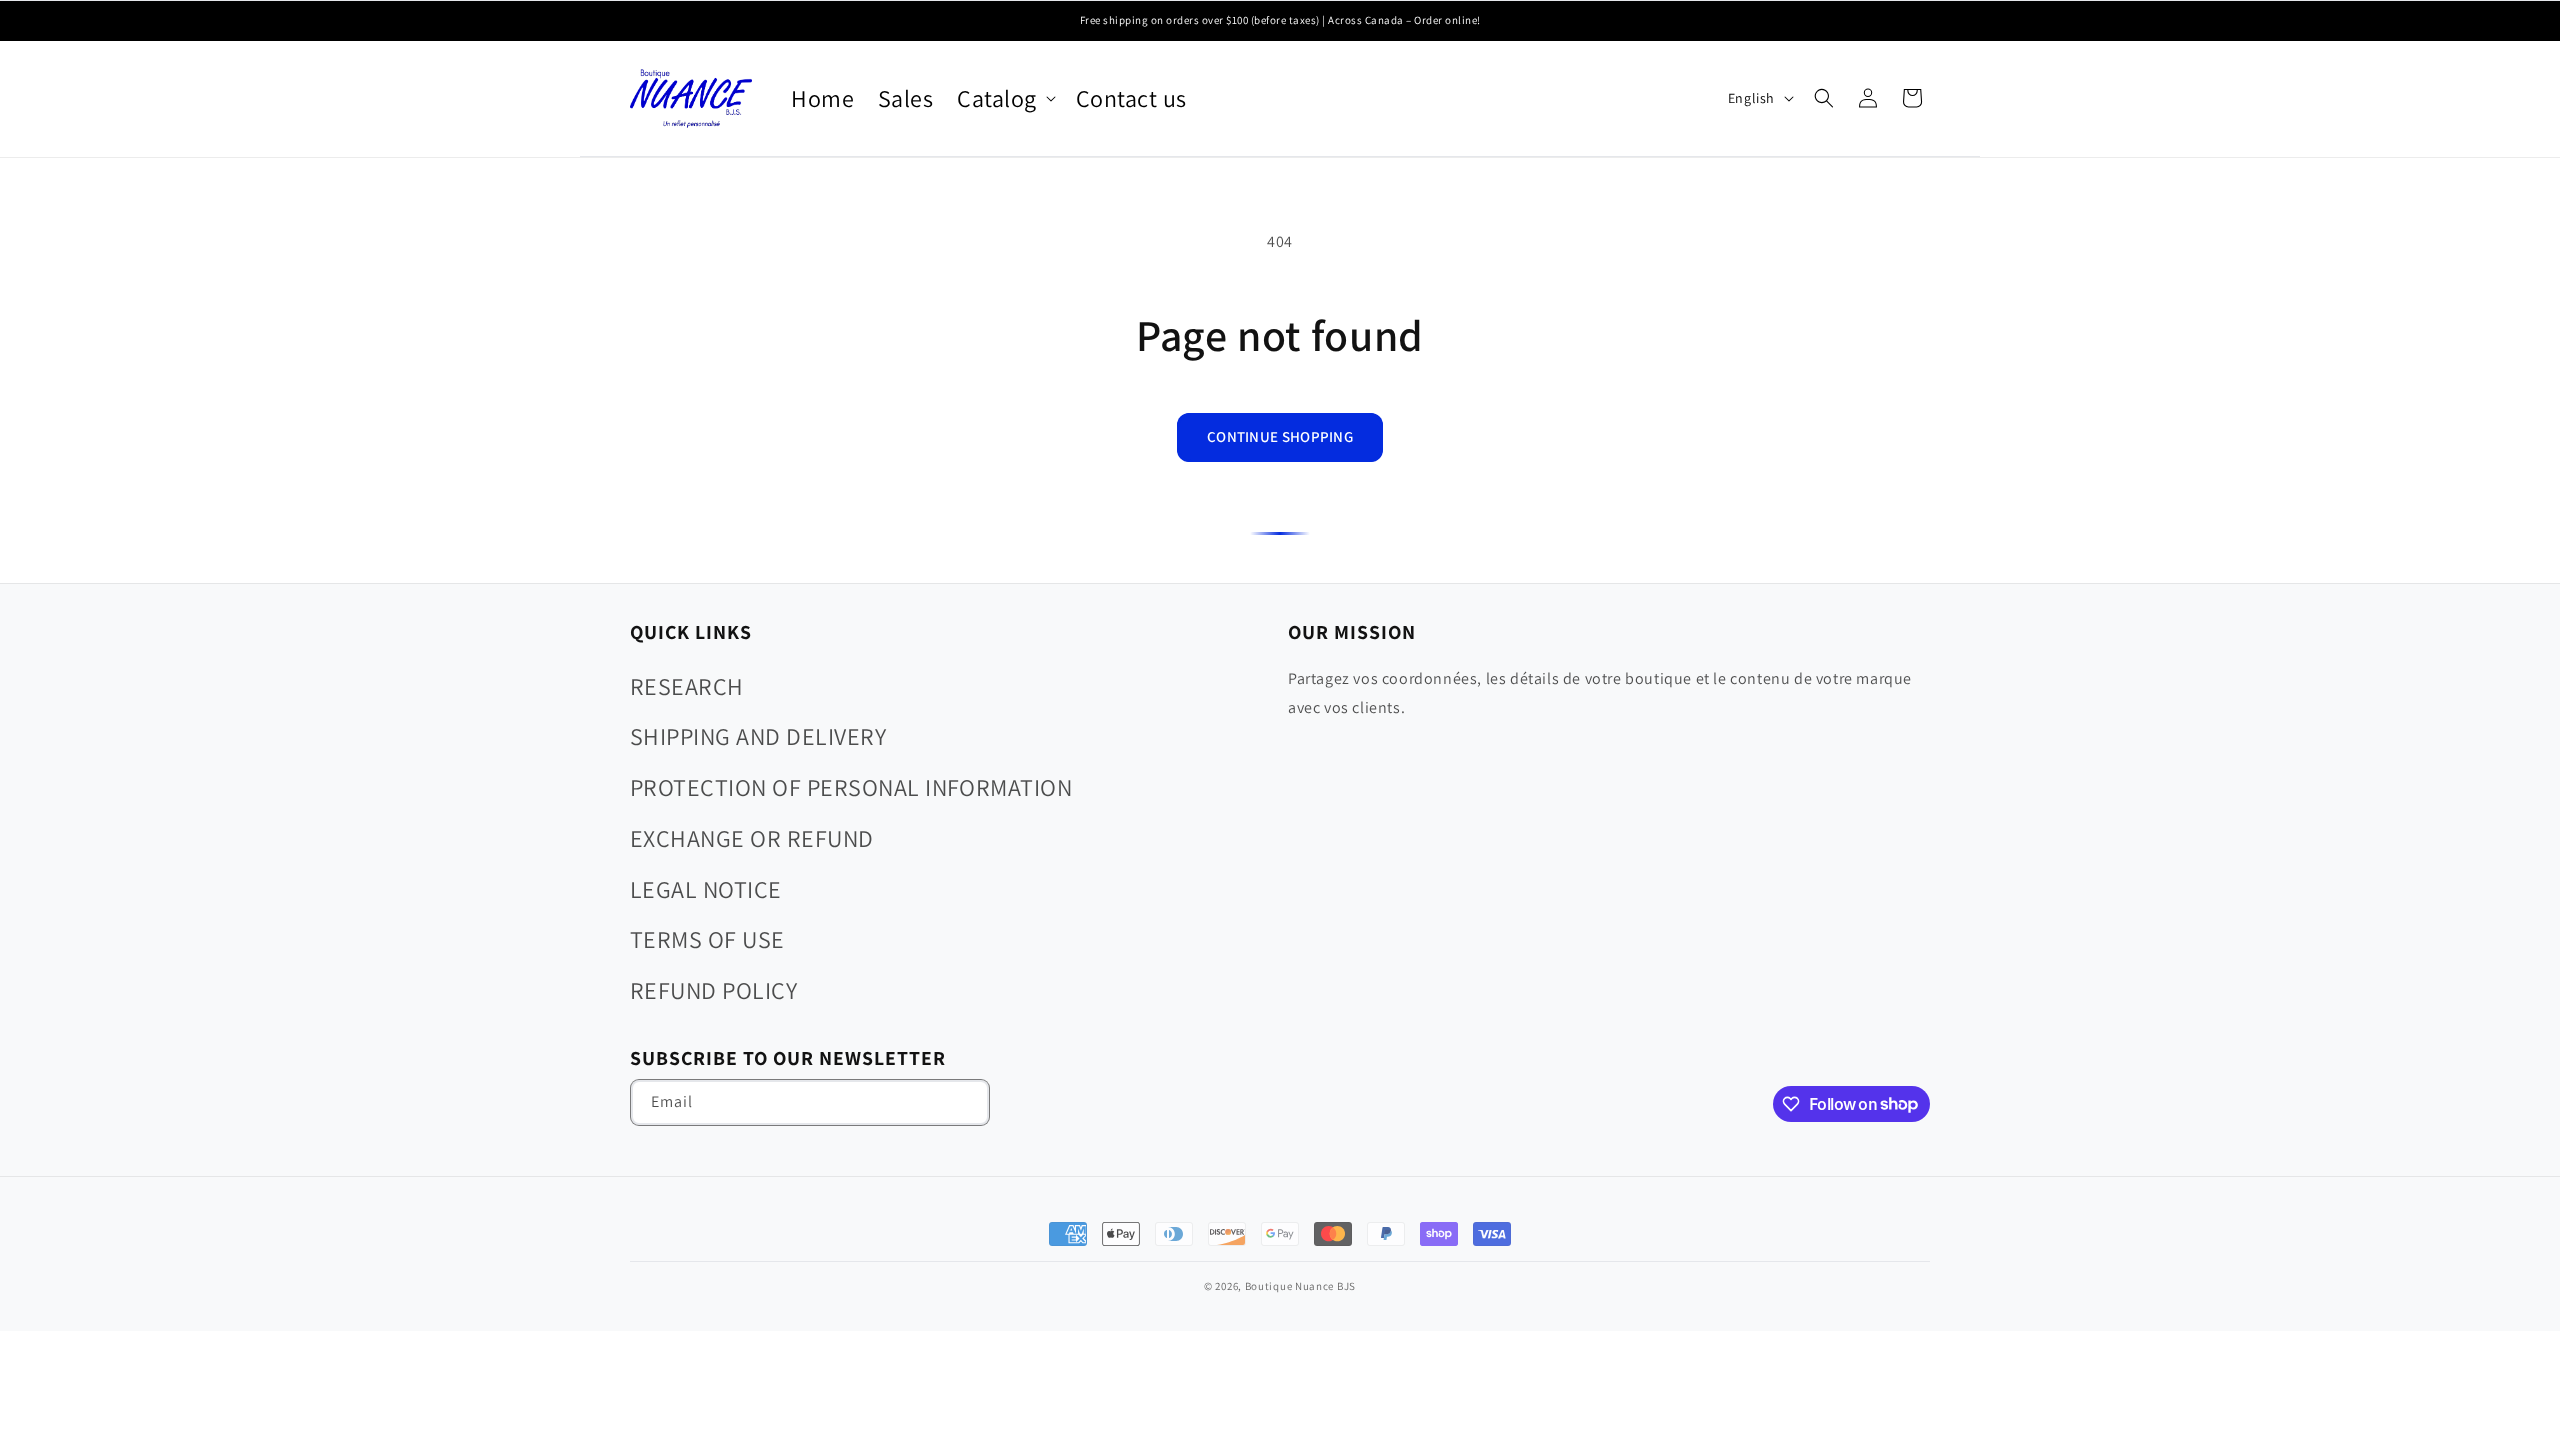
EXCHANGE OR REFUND (752, 838)
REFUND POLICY (713, 990)
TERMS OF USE (707, 939)
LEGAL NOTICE (706, 889)
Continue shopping (1280, 436)
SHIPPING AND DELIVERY (758, 736)
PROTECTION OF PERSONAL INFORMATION (851, 787)
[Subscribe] (967, 1102)
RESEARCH (687, 686)
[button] (1004, 98)
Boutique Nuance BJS (1300, 1286)
